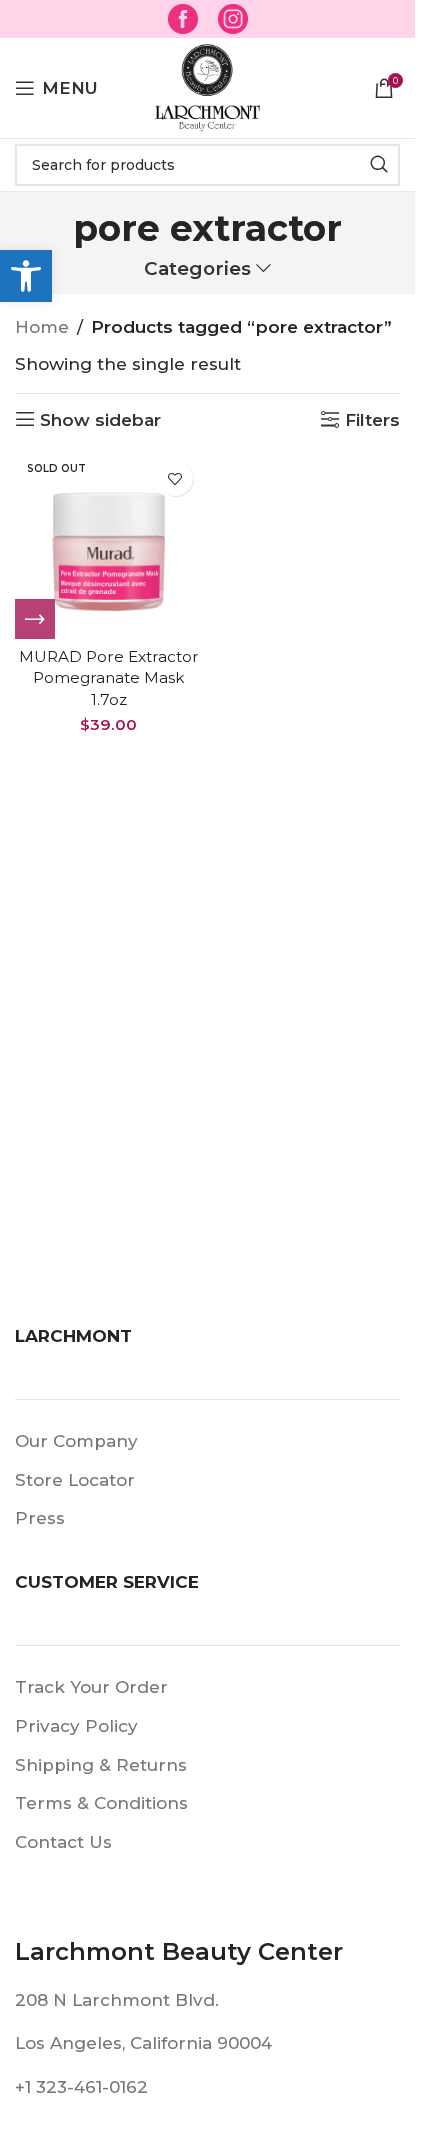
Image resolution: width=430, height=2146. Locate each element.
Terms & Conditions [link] (101, 1803)
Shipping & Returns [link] (101, 1765)
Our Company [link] (76, 1441)
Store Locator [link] (75, 1480)
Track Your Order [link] (91, 1687)
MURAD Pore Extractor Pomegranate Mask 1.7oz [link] (109, 678)
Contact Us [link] (63, 1842)
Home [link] (42, 327)
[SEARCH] (379, 165)
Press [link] (40, 1518)
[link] (26, 276)
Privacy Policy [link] (76, 1726)
